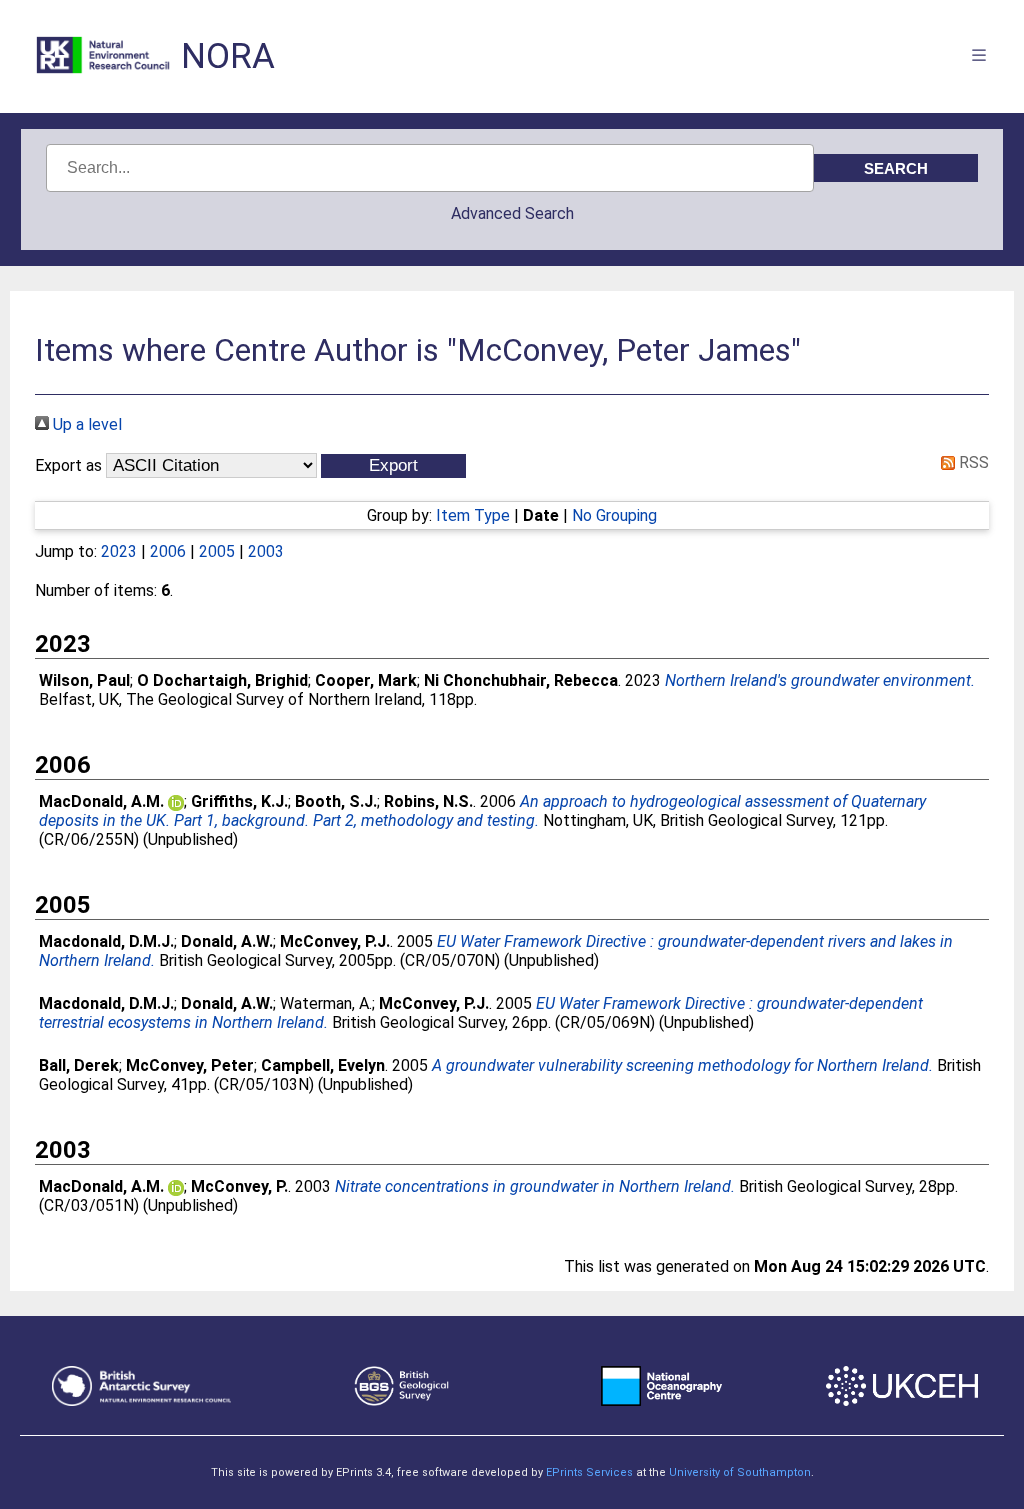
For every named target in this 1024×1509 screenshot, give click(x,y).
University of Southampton (740, 1472)
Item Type (473, 515)
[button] (393, 466)
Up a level (85, 424)
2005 (217, 551)
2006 (168, 551)
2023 (119, 551)
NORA (228, 56)
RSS (972, 462)
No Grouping (614, 515)
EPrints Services (589, 1472)
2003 (266, 551)
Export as (68, 465)
